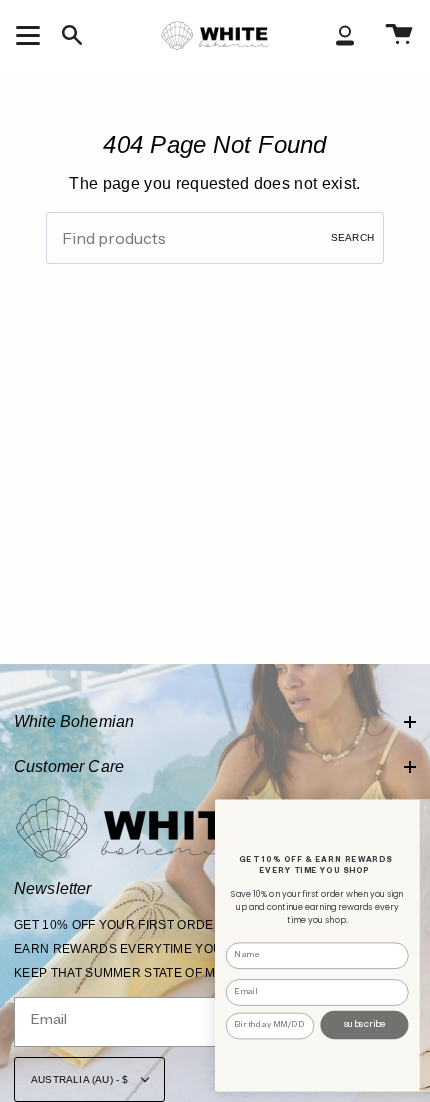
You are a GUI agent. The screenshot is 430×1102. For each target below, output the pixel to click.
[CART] (399, 35)
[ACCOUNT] (345, 35)
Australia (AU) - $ (81, 1079)
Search (352, 237)
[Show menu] (31, 35)
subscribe (364, 1024)
